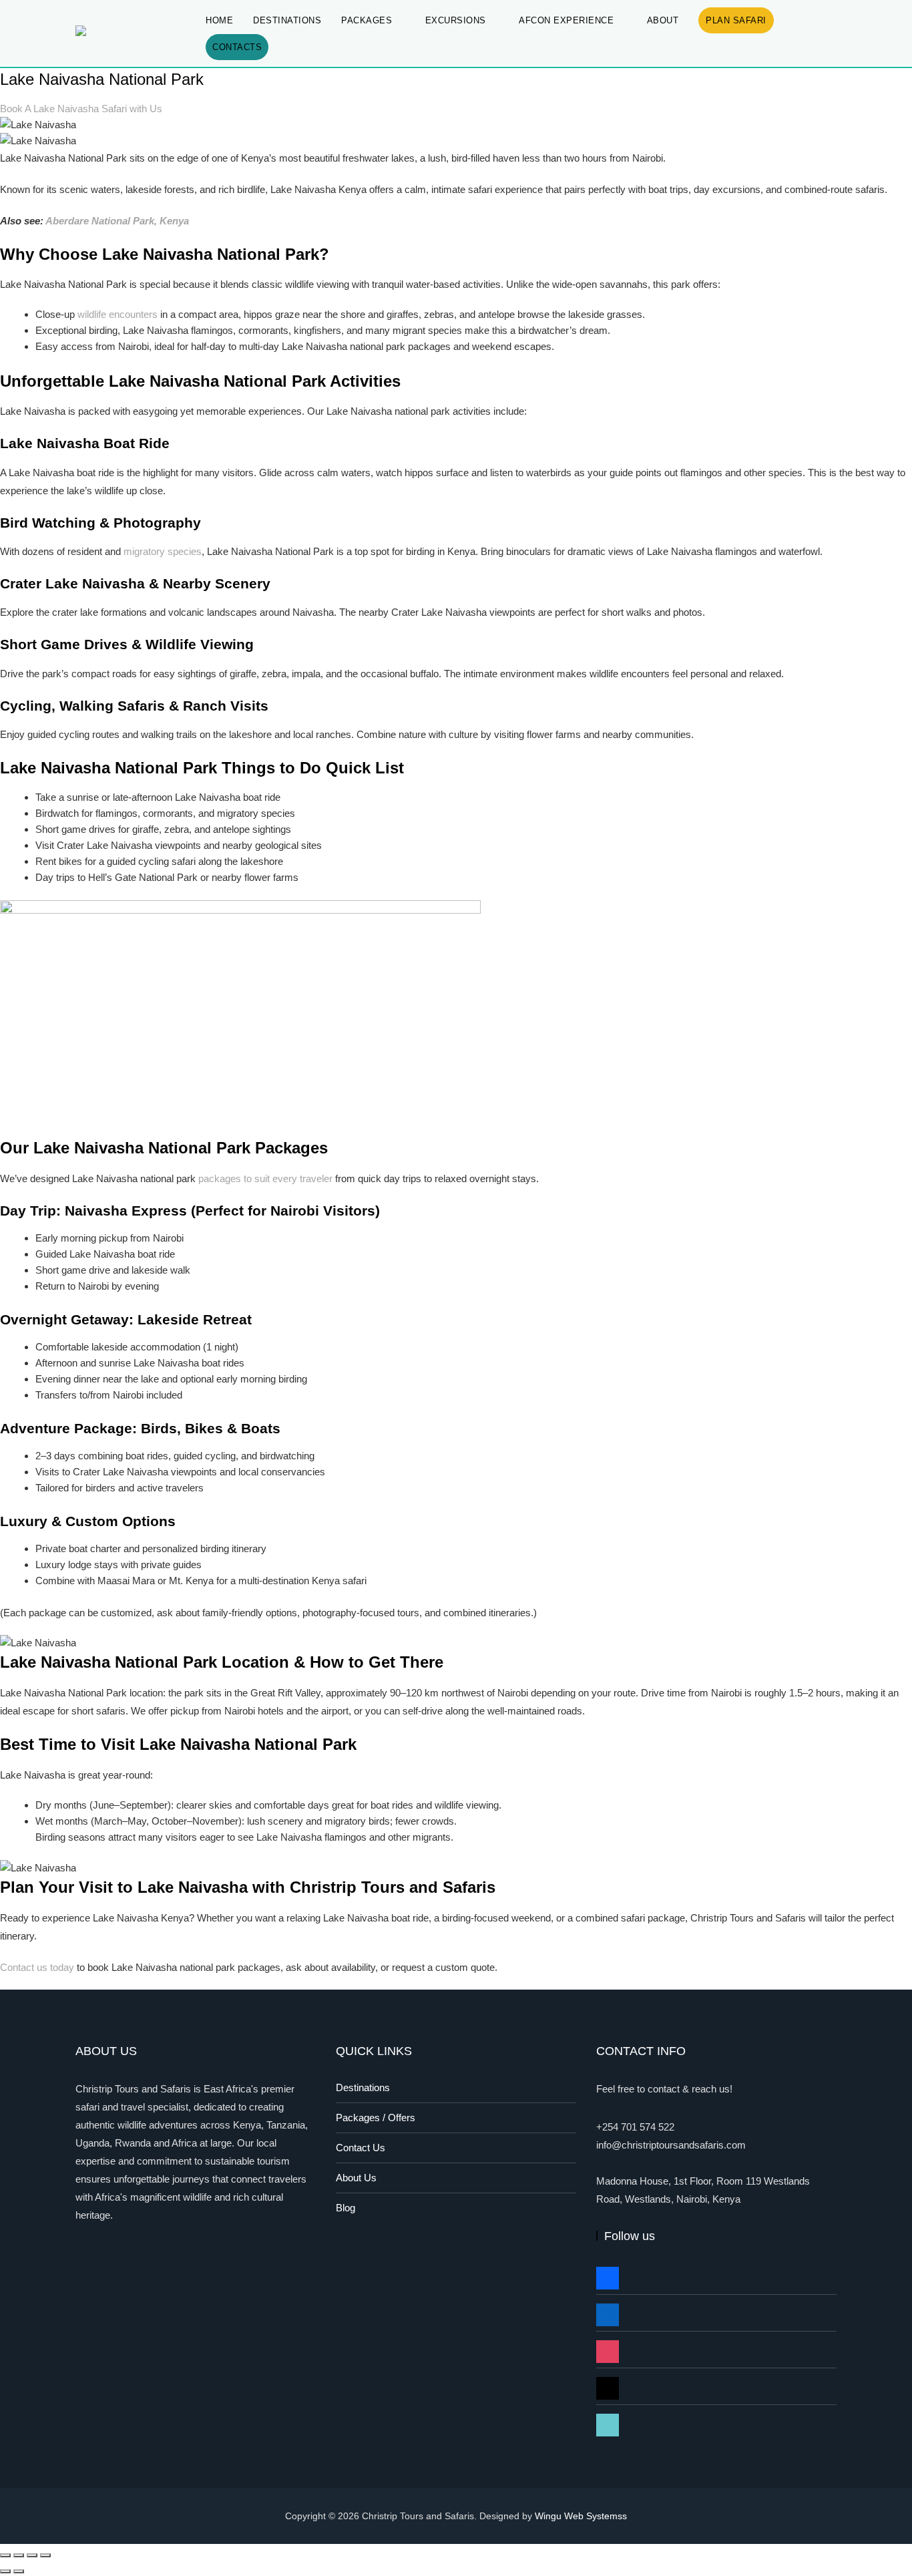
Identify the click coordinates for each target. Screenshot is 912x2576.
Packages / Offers (376, 2118)
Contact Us (361, 2148)
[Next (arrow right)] (19, 2571)
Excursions (456, 20)
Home (219, 20)
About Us (356, 2178)
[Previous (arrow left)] (5, 2571)
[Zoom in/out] (5, 2555)
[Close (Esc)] (45, 2555)
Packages (367, 20)
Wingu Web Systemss (581, 2516)
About (663, 20)
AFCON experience (566, 20)
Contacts (237, 47)
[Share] (32, 2555)
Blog (346, 2208)
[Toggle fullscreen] (19, 2555)
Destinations (287, 20)
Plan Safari (736, 20)
